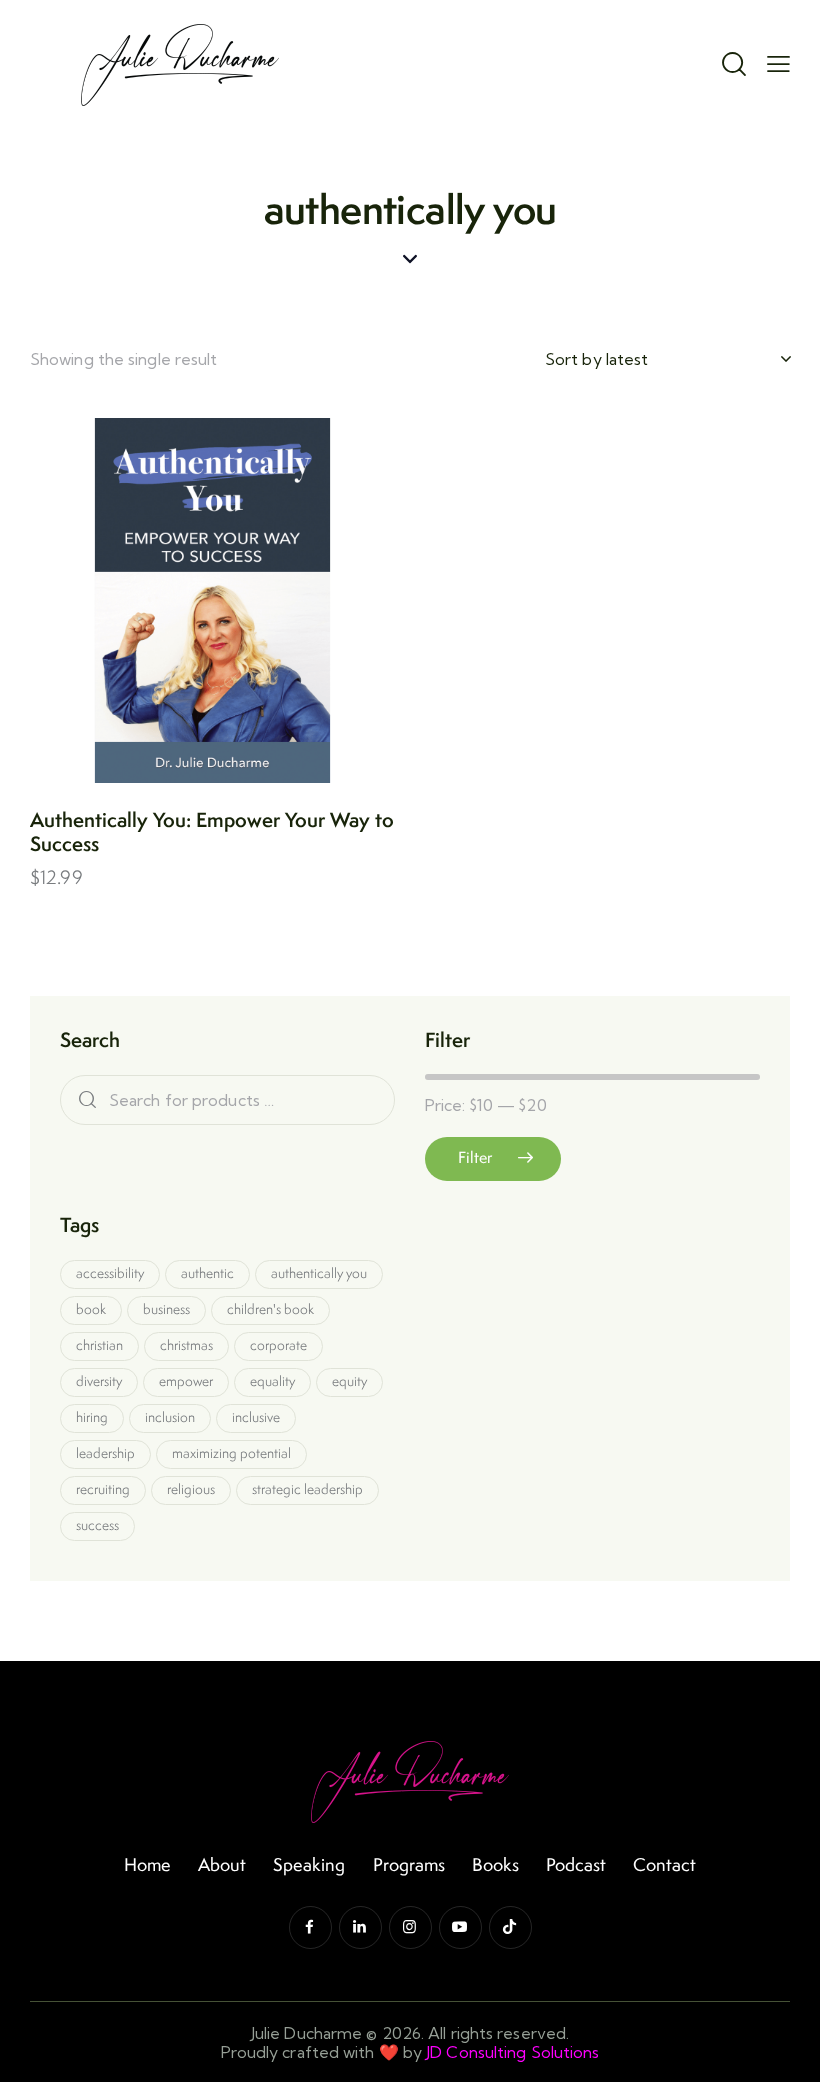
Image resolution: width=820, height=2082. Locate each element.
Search (82, 1100)
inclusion (170, 1417)
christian (99, 1345)
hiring (92, 1417)
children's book (270, 1309)
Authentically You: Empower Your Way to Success (212, 832)
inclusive (256, 1417)
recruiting (103, 1489)
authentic (207, 1273)
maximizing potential (231, 1453)
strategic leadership (307, 1489)
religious (191, 1489)
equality (272, 1381)
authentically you (319, 1273)
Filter (475, 1157)
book (91, 1309)
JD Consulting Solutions (512, 2052)
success (97, 1525)
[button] (157, 600)
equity (349, 1381)
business (166, 1309)
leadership (105, 1453)
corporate (278, 1345)
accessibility (110, 1273)
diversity (99, 1381)
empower (186, 1381)
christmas (186, 1345)
